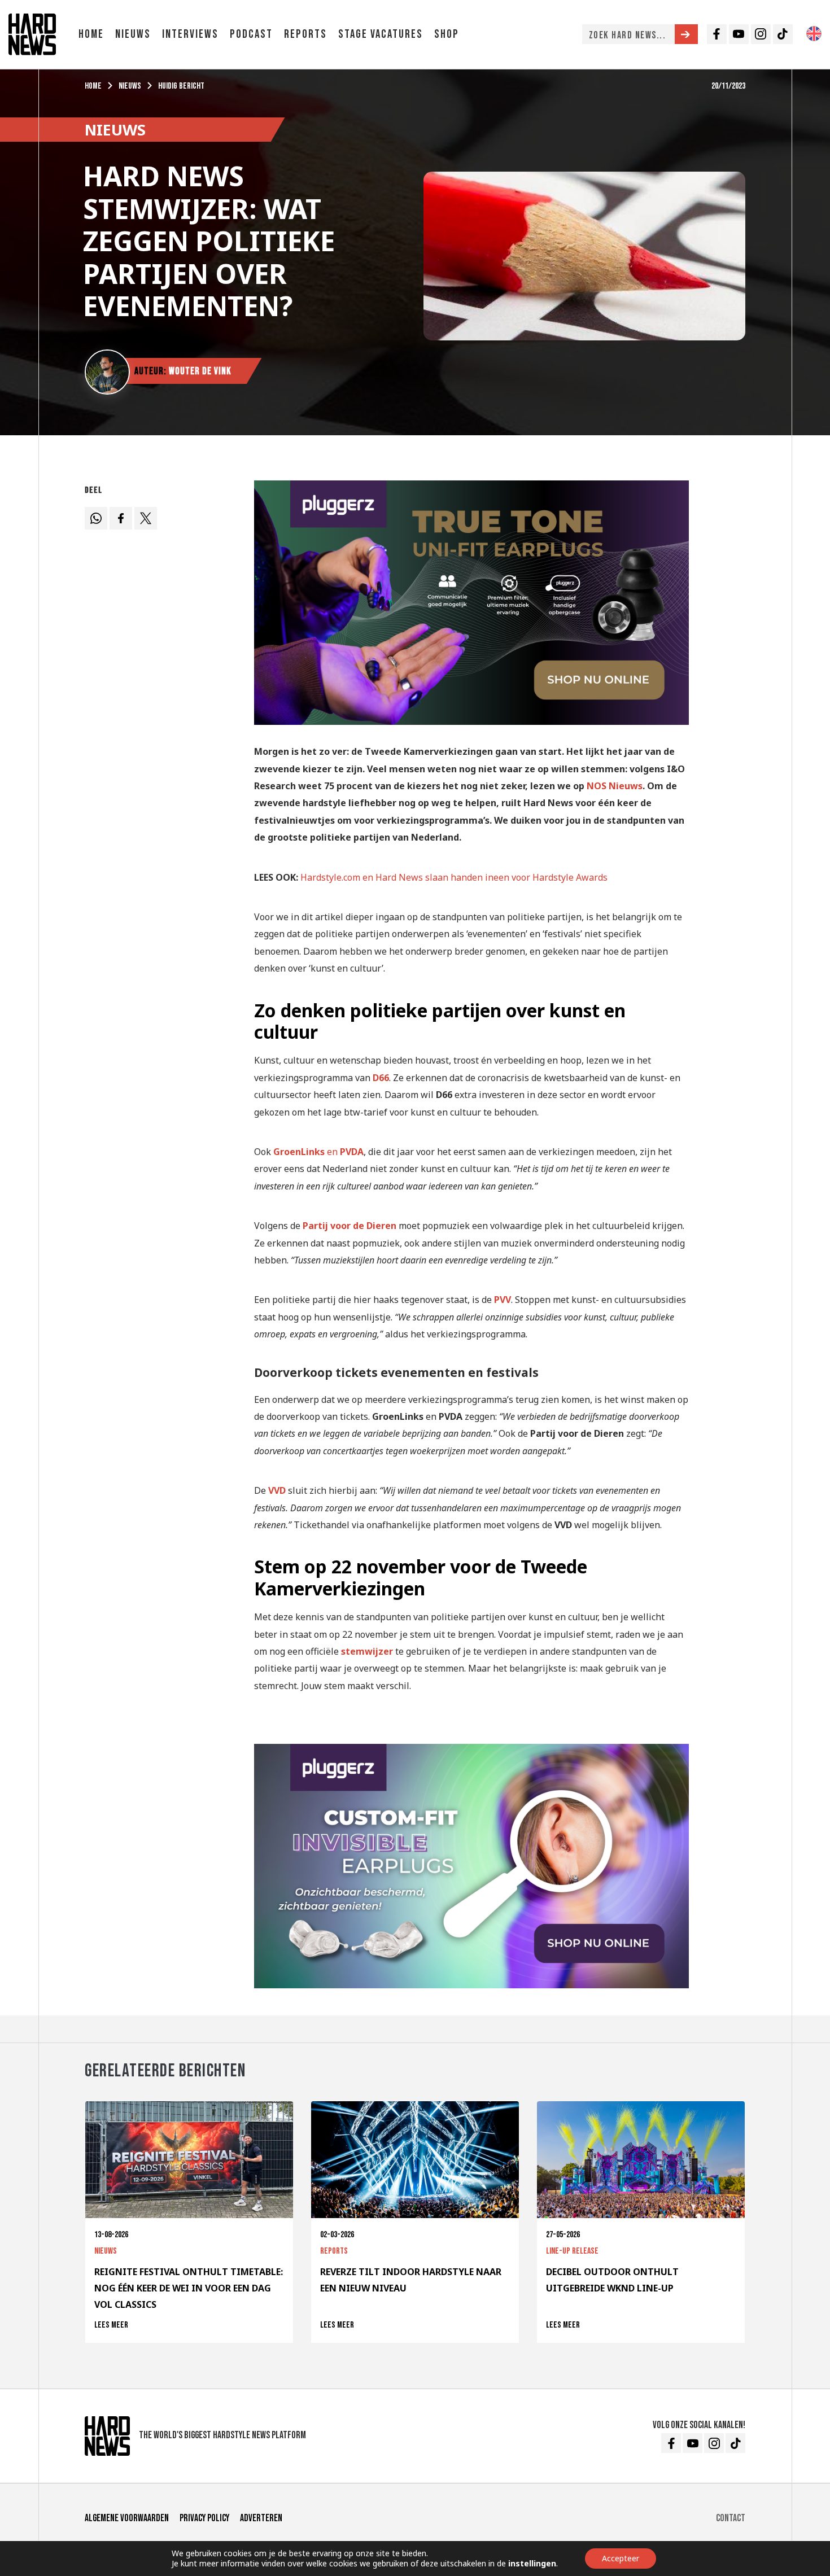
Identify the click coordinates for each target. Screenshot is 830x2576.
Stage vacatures (381, 34)
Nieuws (133, 34)
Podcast (251, 34)
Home (91, 34)
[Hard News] (32, 33)
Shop (447, 34)
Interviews (190, 34)
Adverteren (261, 2518)
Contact (731, 2518)
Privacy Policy (204, 2518)
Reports (305, 34)
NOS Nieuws (615, 786)
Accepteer (621, 2558)
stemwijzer (367, 1651)
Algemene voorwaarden (127, 2518)
